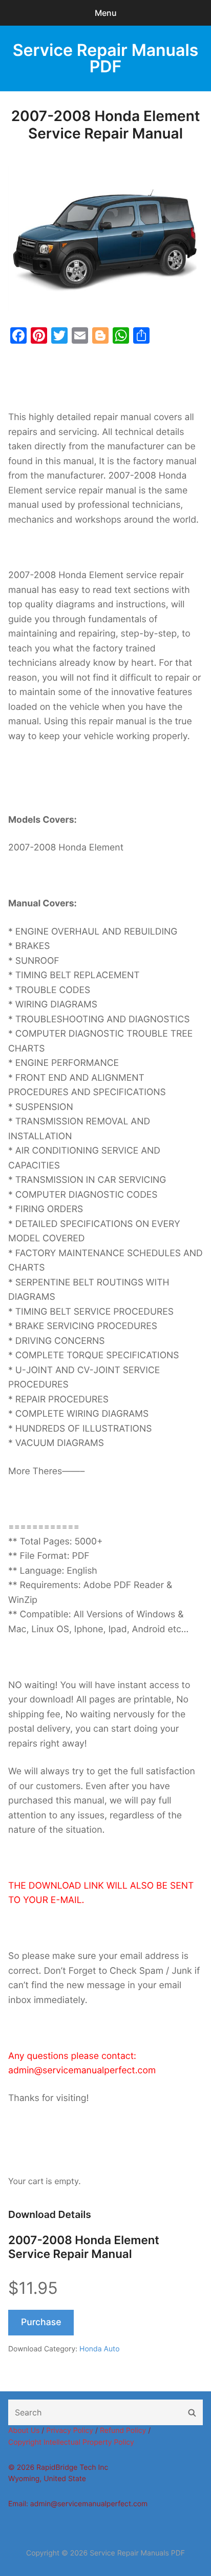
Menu (106, 13)
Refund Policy (123, 2431)
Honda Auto (99, 2349)
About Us (24, 2431)
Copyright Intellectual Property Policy (71, 2442)
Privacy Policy (70, 2431)
